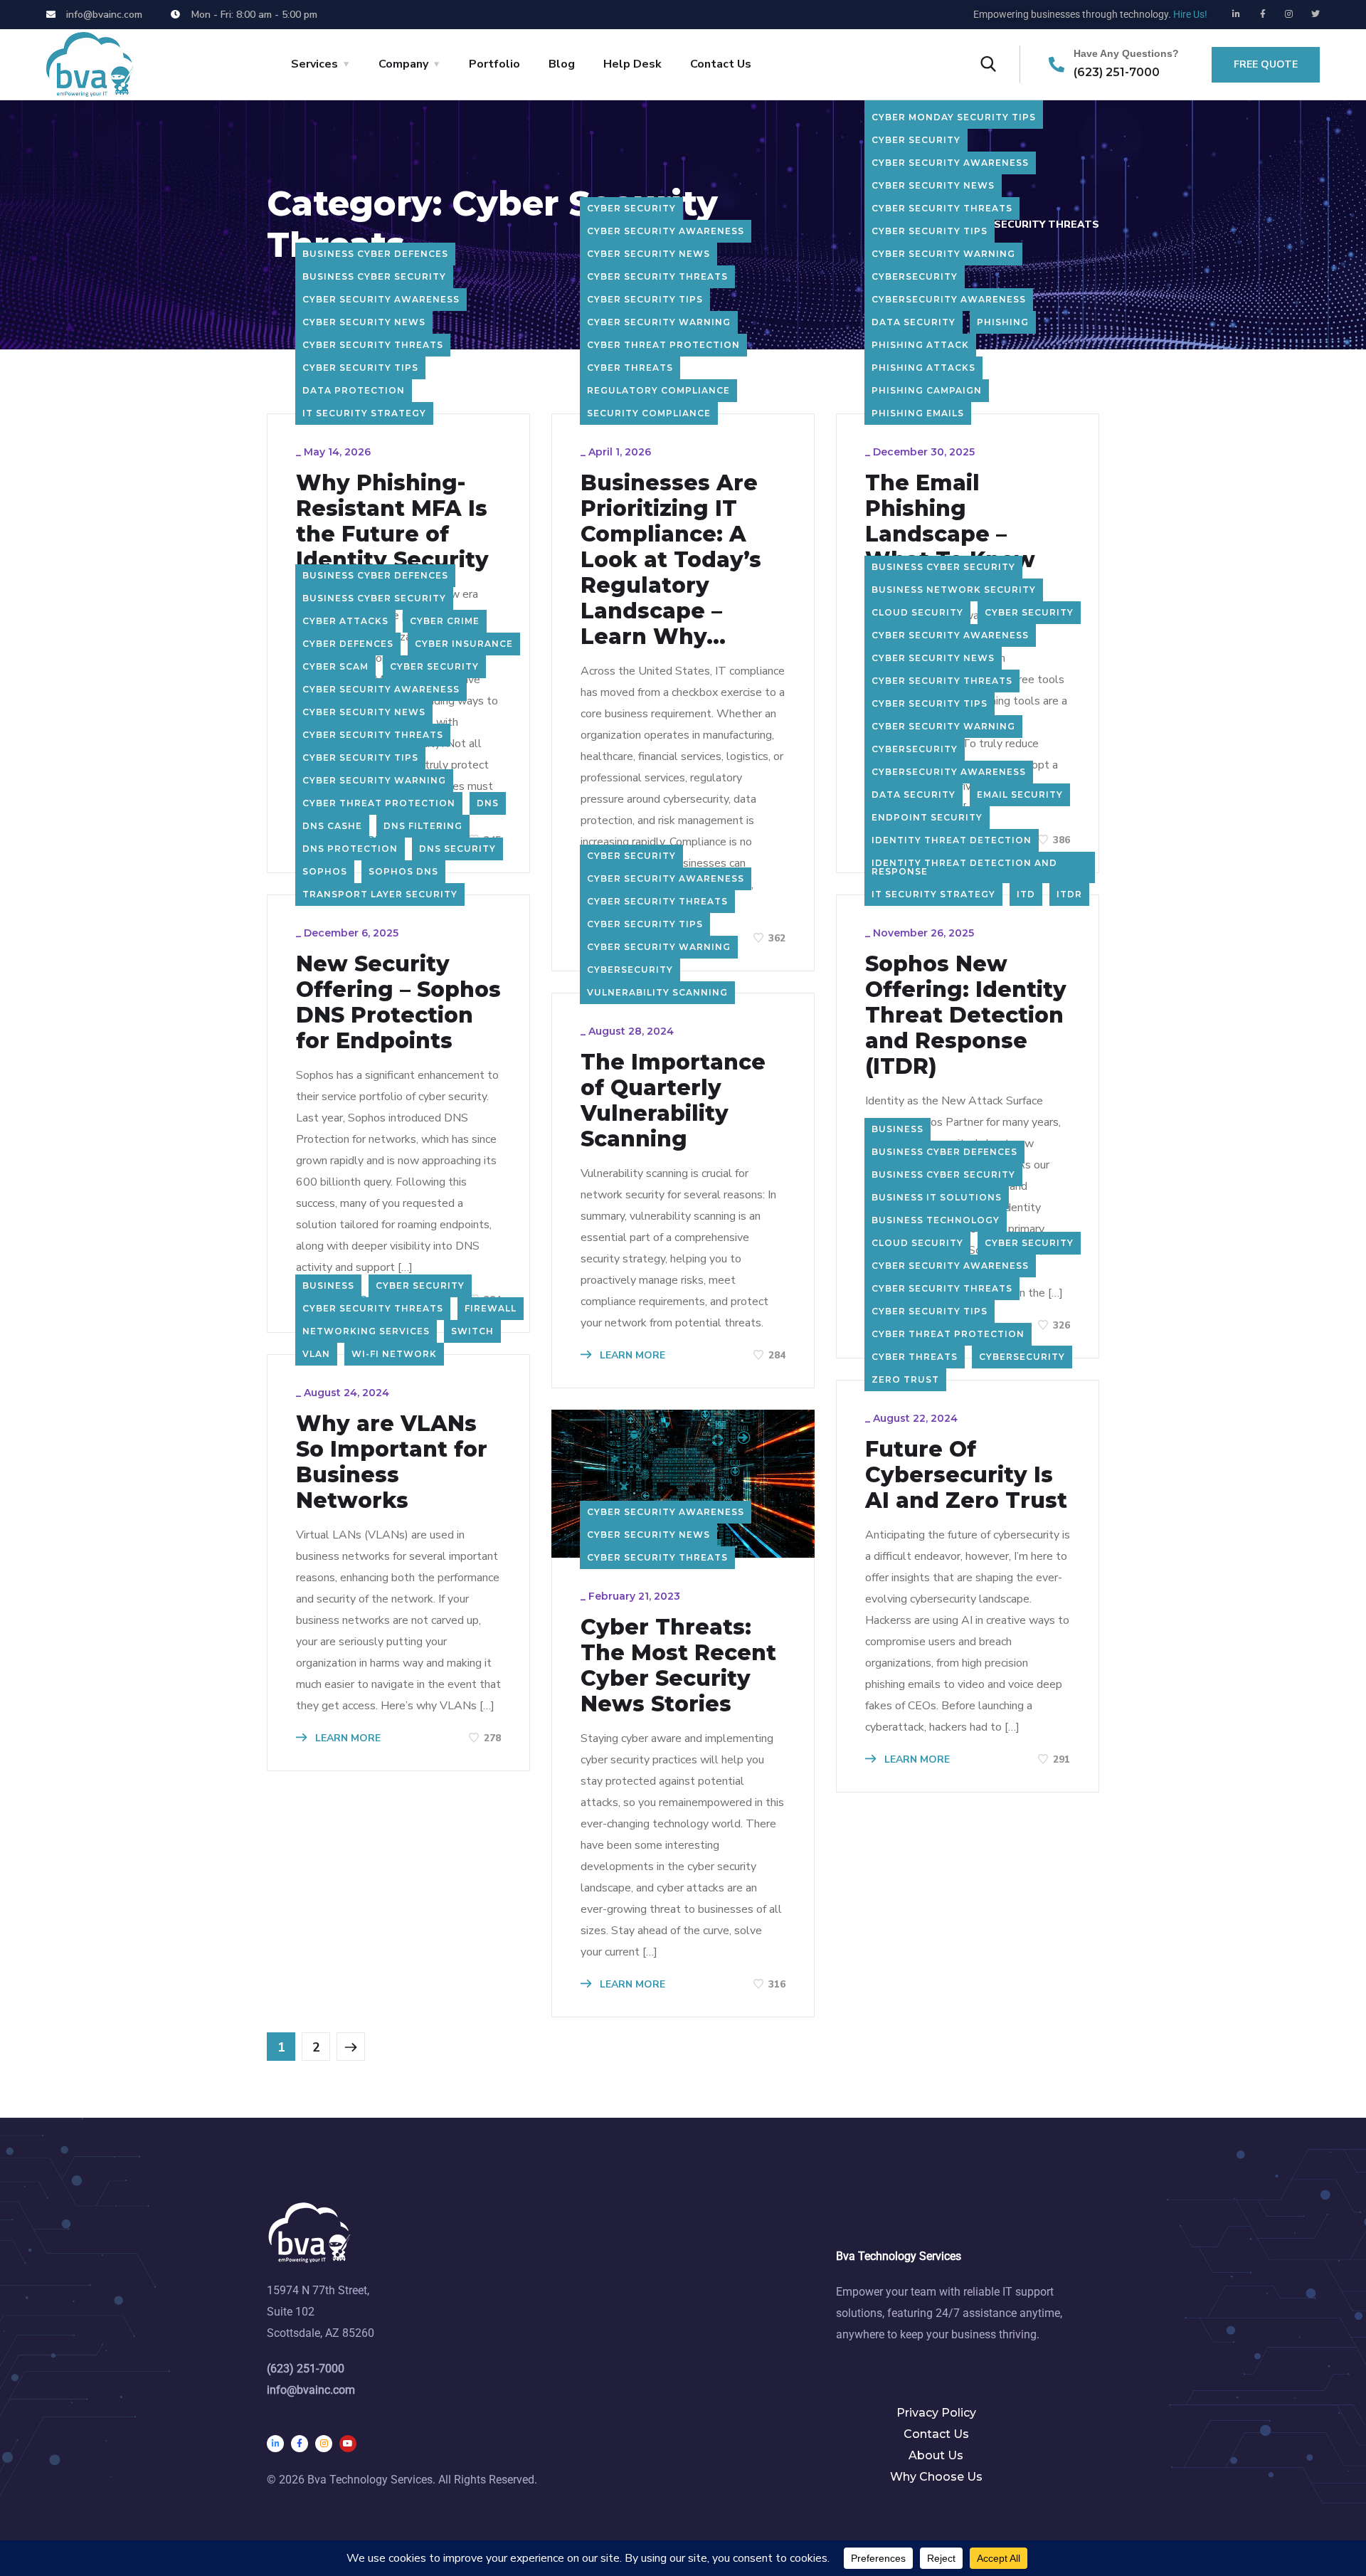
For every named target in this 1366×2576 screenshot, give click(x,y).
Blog (562, 64)
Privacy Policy (936, 2413)
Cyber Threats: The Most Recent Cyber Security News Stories (678, 1666)
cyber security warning (659, 322)
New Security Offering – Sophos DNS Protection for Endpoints (398, 1003)
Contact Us (721, 64)
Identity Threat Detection (952, 840)
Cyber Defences (348, 644)
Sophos (325, 871)
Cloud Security (917, 612)
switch (472, 1331)
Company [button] (403, 64)
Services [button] (314, 64)
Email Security (1020, 795)
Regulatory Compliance (658, 390)
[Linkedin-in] (1237, 14)
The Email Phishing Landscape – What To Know (950, 522)
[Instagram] (1289, 14)
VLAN (316, 1354)
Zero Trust (905, 1379)
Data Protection (354, 390)
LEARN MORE (631, 1355)
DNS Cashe (332, 826)
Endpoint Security (927, 817)
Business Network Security (954, 590)
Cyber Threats (630, 368)
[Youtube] (348, 2444)
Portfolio (494, 64)
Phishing (1003, 322)
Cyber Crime (445, 621)
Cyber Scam (335, 666)
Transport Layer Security (380, 894)
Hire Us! (1190, 14)
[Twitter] (1315, 14)
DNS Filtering (423, 826)
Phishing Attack (920, 345)
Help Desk (632, 64)
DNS (488, 803)
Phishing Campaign (927, 390)
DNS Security (457, 849)
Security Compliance (649, 413)
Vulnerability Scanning (657, 992)
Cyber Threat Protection (663, 345)
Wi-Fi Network (394, 1354)
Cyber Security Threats (373, 345)
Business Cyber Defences (375, 254)
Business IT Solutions (937, 1197)
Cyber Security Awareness (381, 299)
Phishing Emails (918, 413)
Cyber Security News (364, 322)
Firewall (491, 1308)
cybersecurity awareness (949, 299)
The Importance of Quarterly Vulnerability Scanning (673, 1101)
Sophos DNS (403, 871)
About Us (936, 2455)
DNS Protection (350, 849)
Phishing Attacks (923, 368)
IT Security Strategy (364, 413)
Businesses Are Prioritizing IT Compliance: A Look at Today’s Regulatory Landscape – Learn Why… (671, 560)
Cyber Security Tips (360, 368)
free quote (1266, 64)
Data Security (914, 322)
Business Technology (936, 1220)
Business (328, 1286)
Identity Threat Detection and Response (964, 867)
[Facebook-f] (1263, 14)
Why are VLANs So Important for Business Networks (392, 1462)
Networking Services (366, 1331)
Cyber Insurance (464, 644)
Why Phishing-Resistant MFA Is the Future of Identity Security (392, 522)
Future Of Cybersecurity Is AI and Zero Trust (966, 1475)
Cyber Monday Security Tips (954, 117)
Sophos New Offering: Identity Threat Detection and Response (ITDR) (966, 1015)
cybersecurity (915, 276)
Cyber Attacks (345, 621)
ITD (1026, 894)
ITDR (1069, 894)
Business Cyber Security (374, 276)
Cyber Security (631, 208)
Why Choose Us (936, 2477)
